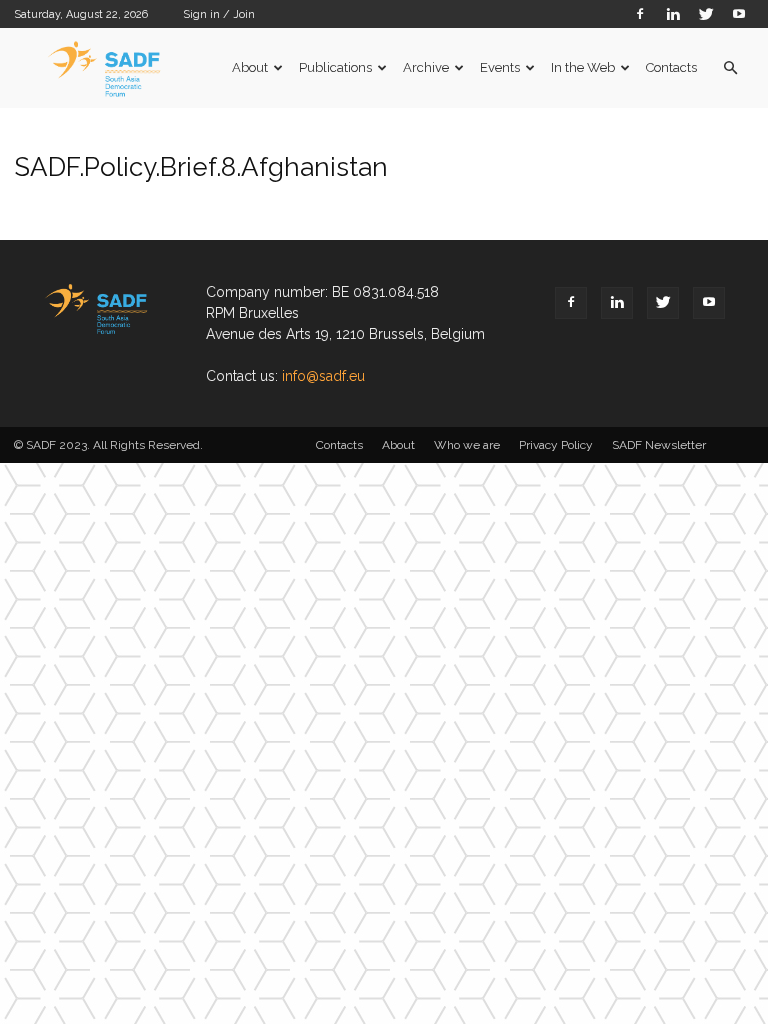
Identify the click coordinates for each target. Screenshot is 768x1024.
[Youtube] (739, 13)
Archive (426, 67)
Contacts (671, 67)
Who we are (467, 445)
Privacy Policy (556, 445)
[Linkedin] (673, 13)
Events (500, 67)
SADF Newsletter (659, 445)
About (250, 67)
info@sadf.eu (323, 376)
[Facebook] (640, 13)
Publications (335, 67)
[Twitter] (706, 13)
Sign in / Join (219, 14)
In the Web (583, 67)
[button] (730, 68)
